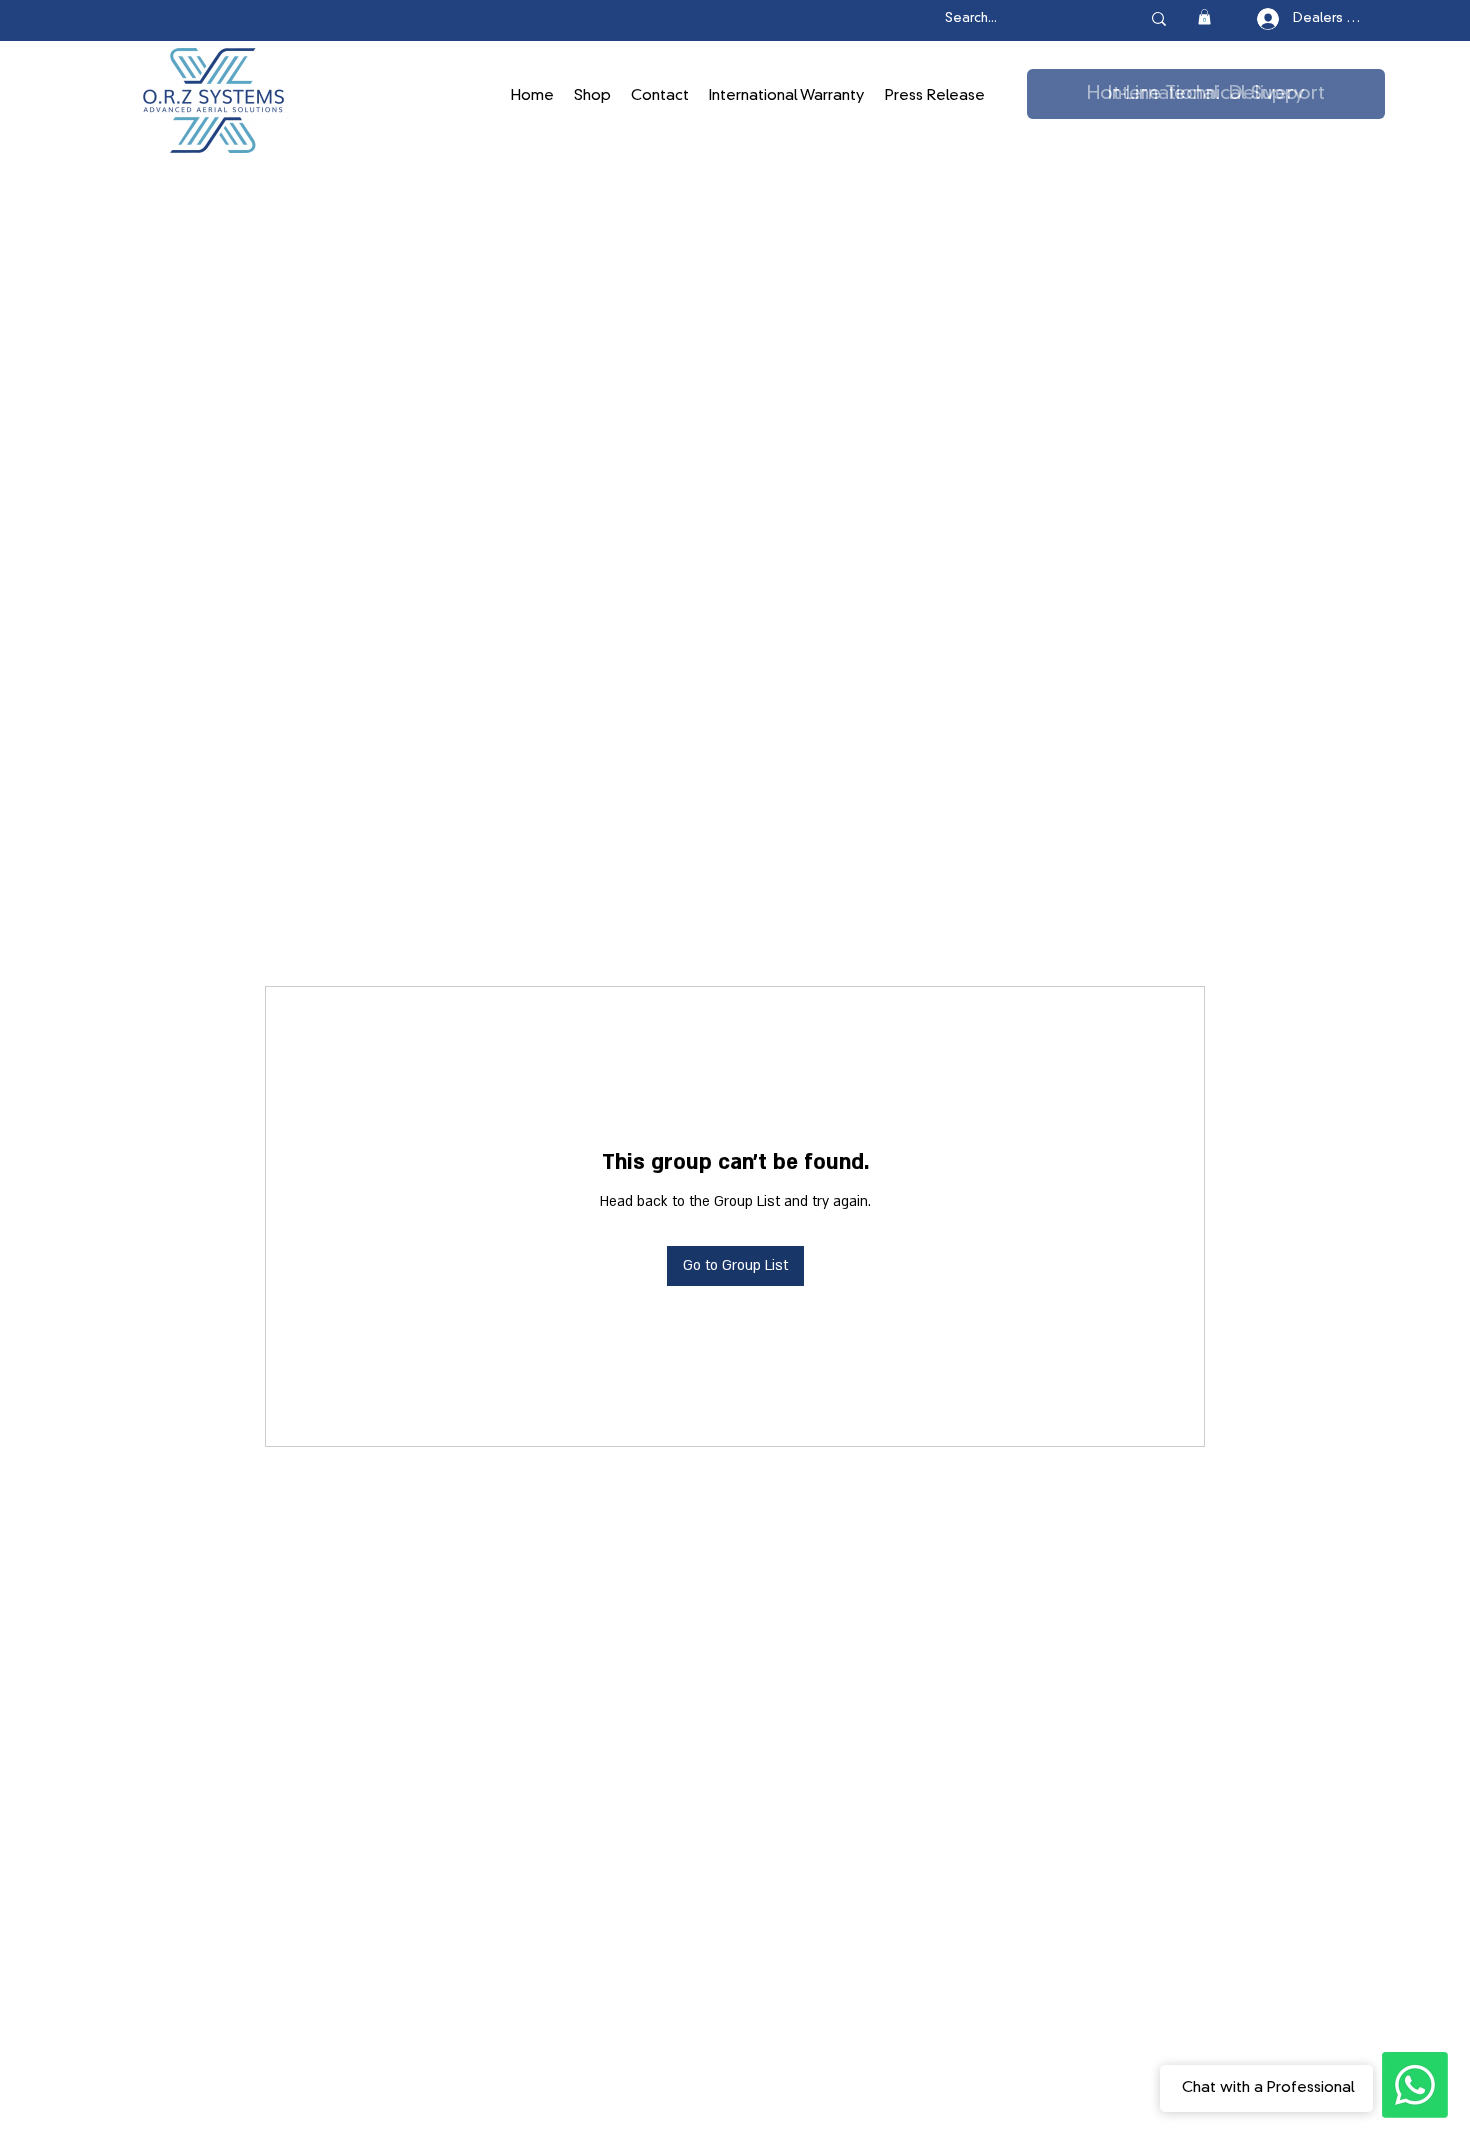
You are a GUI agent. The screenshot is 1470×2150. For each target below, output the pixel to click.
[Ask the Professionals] (1415, 2085)
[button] (1204, 17)
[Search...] (1159, 18)
